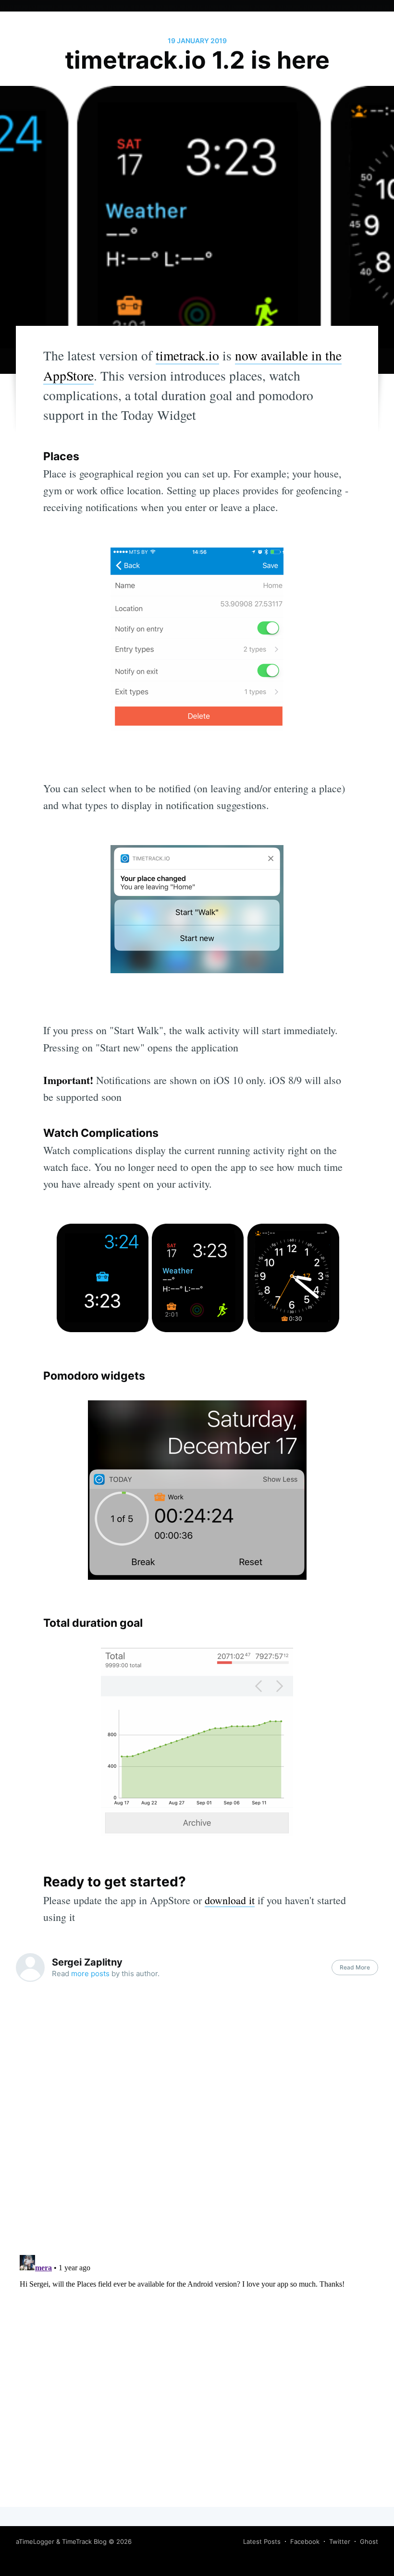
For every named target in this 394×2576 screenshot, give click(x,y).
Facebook (305, 2541)
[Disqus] (197, 2125)
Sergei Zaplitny (87, 1962)
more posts (90, 1974)
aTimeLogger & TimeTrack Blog (61, 2541)
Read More (355, 1967)
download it (230, 1900)
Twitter (340, 2541)
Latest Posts (262, 2541)
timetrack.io (187, 355)
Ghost (369, 2541)
